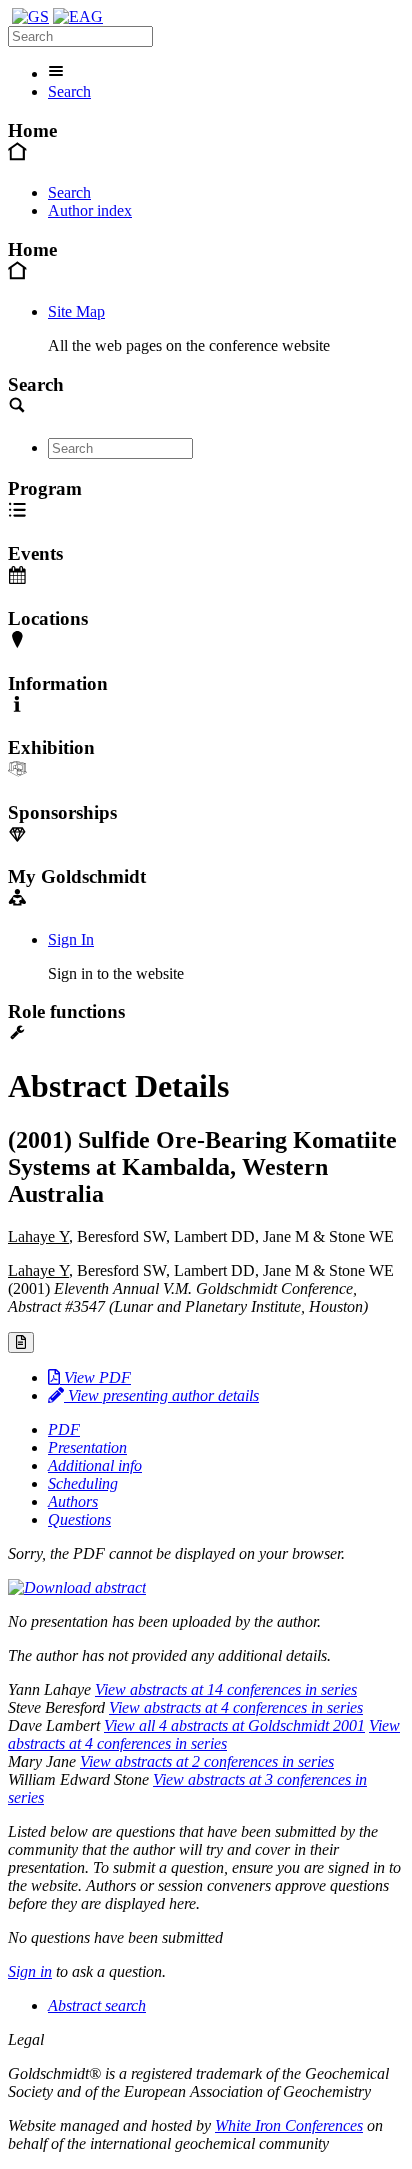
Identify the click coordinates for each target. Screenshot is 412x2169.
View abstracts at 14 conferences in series (226, 1689)
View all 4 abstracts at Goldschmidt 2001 (234, 1725)
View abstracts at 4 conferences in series (236, 1707)
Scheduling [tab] (83, 1483)
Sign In (71, 939)
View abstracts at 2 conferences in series (207, 1761)
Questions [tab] (79, 1519)
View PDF (95, 1377)
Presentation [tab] (87, 1447)
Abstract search (97, 2005)
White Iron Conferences (289, 2125)
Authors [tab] (73, 1501)
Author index (90, 210)
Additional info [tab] (95, 1465)
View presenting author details (161, 1395)
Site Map (76, 311)
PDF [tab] (64, 1429)
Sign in (30, 1971)
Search (69, 91)
